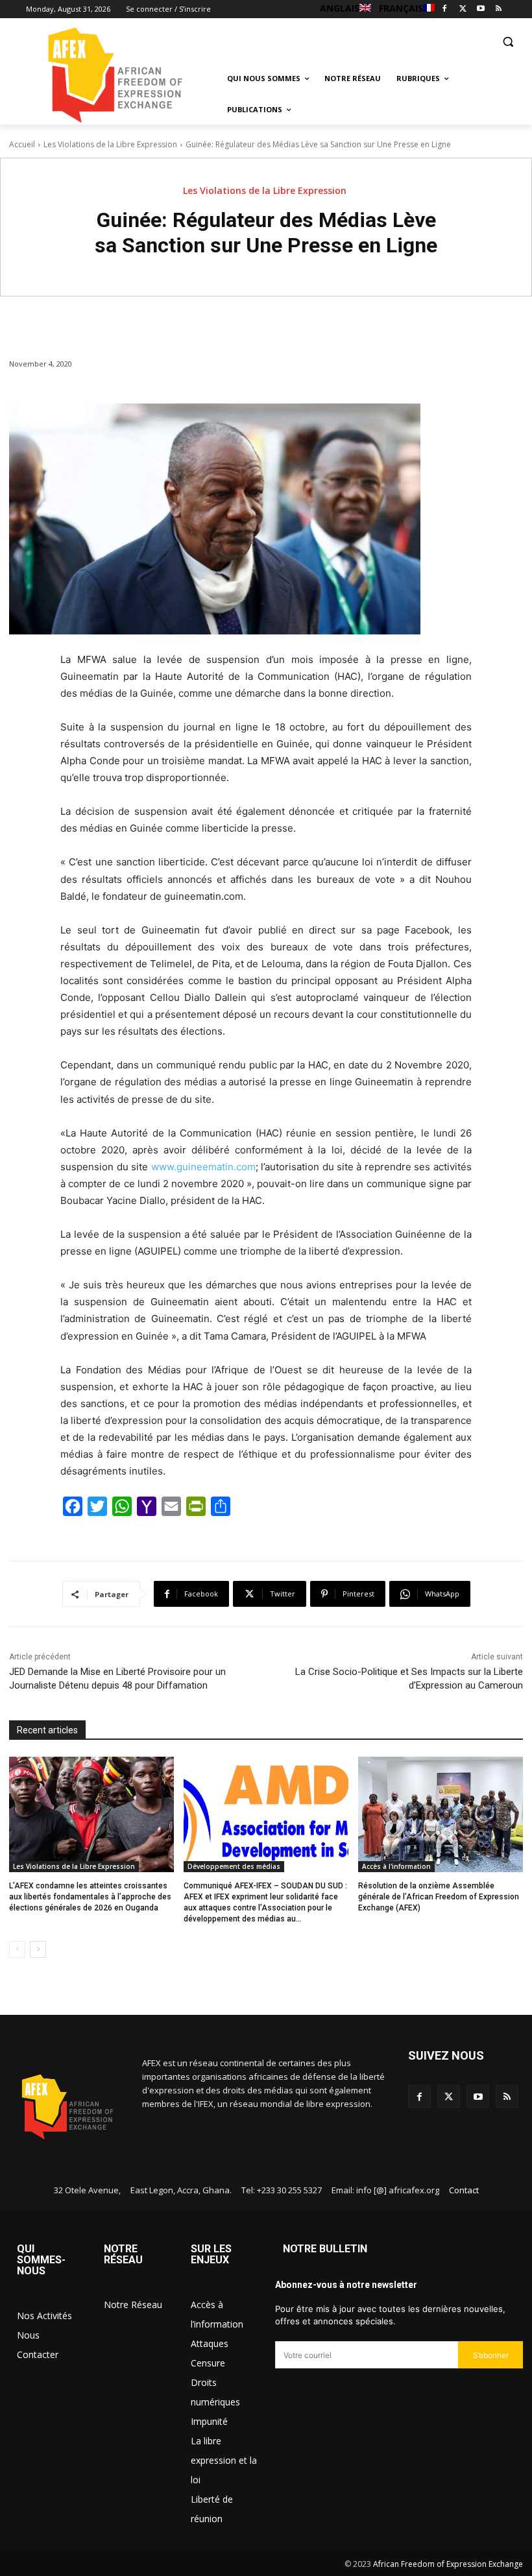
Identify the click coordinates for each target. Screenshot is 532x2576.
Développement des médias (234, 1866)
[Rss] (499, 9)
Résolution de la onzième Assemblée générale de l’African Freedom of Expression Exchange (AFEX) (439, 1897)
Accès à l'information (396, 1866)
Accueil (22, 144)
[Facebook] (445, 9)
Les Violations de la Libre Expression (110, 144)
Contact (464, 2190)
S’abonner (491, 2355)
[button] (508, 41)
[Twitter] (463, 9)
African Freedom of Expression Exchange (448, 2564)
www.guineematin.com (203, 1167)
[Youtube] (480, 9)
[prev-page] (17, 1949)
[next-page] (38, 1949)
